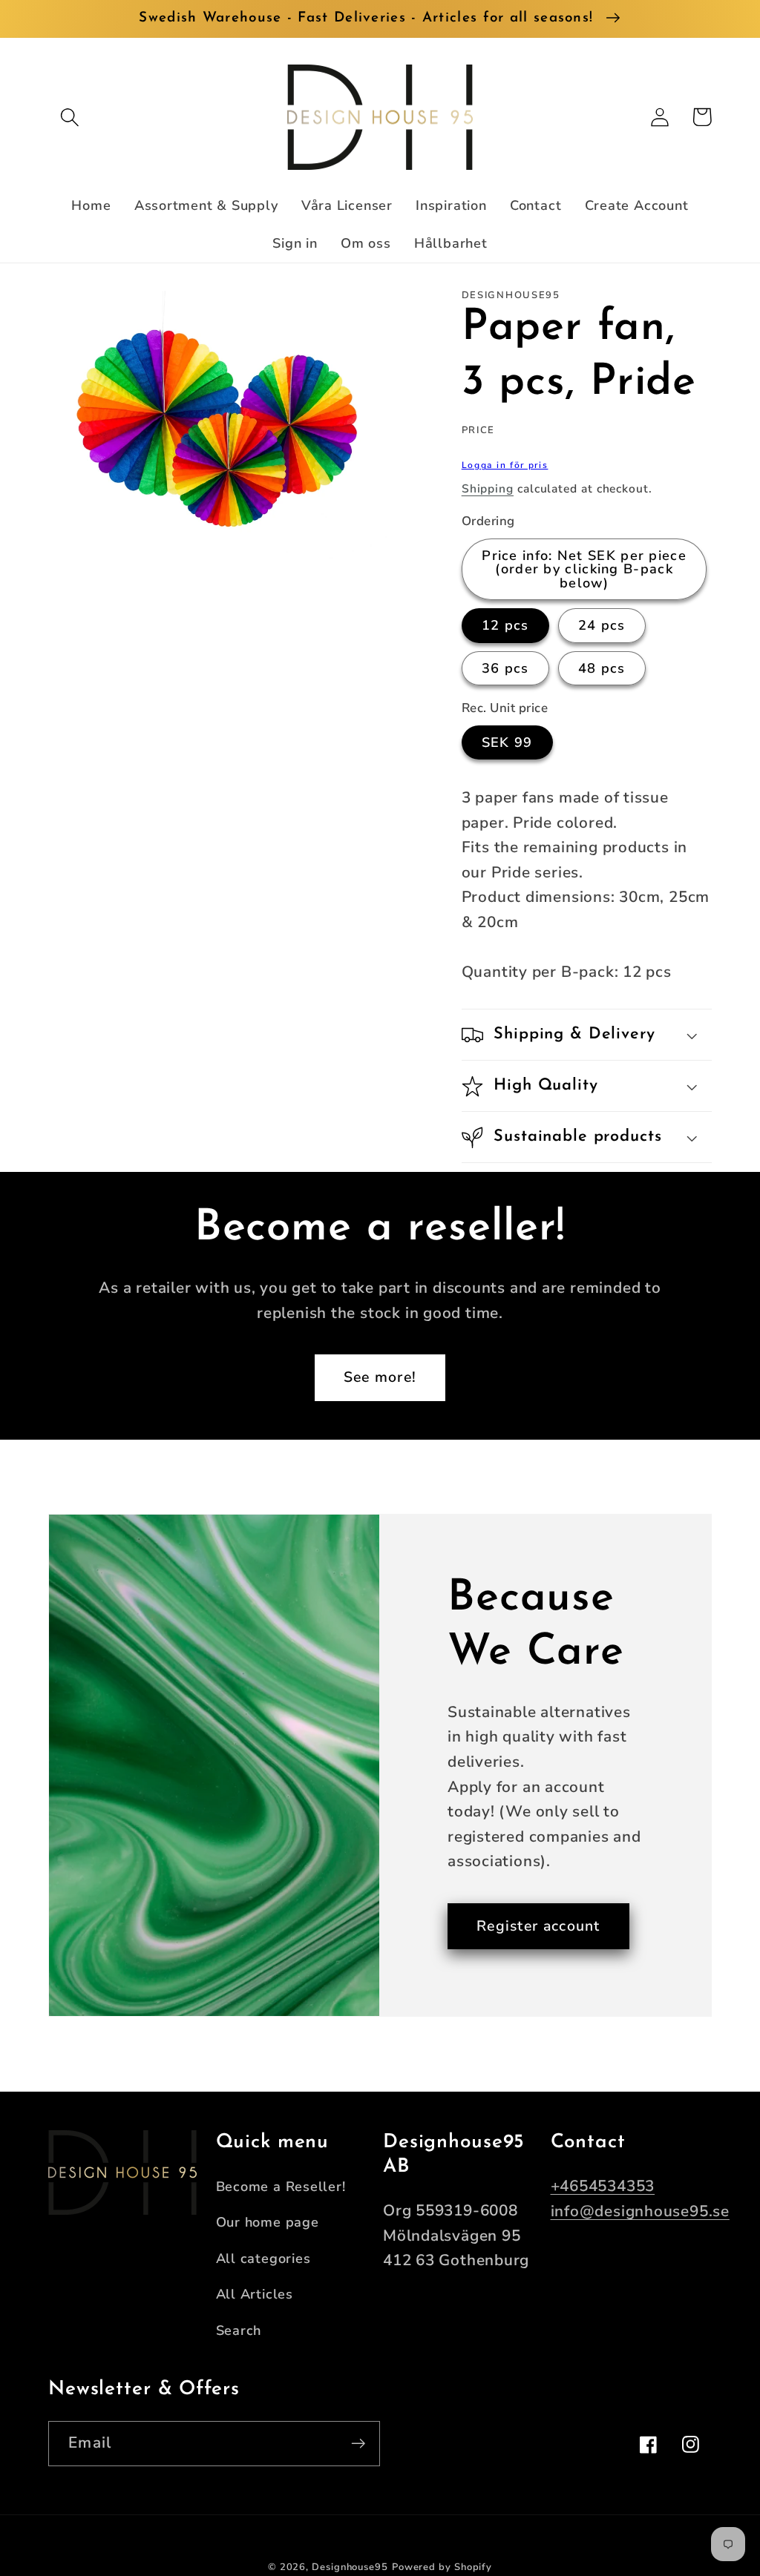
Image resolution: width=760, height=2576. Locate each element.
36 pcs (505, 668)
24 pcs (602, 625)
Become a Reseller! (281, 2187)
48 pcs (602, 668)
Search (239, 2330)
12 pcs (505, 625)
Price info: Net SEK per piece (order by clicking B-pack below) (584, 569)
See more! (380, 1377)
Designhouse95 (350, 2567)
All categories (263, 2259)
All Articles (255, 2294)
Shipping (488, 489)
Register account (538, 1926)
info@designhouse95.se (640, 2211)
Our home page (268, 2222)
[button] (69, 117)
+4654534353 (603, 2186)
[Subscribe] (358, 2444)
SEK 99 (507, 742)
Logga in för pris (505, 465)
